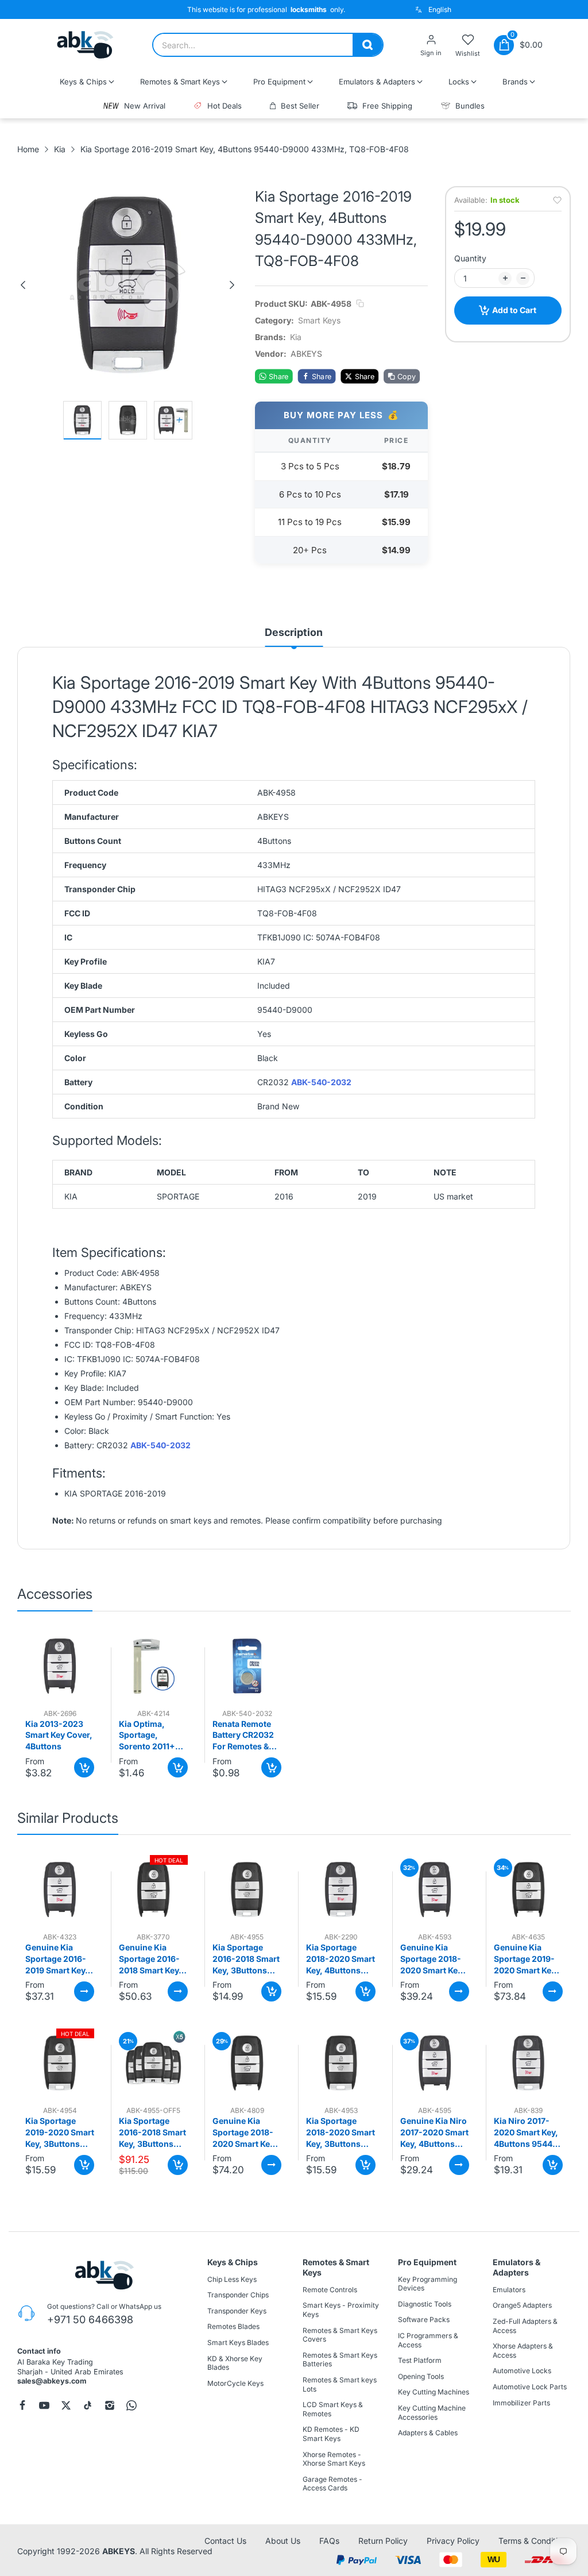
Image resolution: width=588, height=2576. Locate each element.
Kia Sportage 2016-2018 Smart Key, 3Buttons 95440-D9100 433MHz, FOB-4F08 (246, 1959)
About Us (283, 2541)
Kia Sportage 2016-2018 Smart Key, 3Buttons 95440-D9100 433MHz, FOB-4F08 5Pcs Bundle (152, 2132)
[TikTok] (88, 2405)
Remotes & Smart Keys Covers (340, 2335)
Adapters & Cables (428, 2433)
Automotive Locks (522, 2371)
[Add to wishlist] (557, 200)
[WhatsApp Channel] (131, 2405)
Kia (296, 337)
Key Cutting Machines (434, 2392)
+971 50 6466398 (90, 2319)
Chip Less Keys (232, 2279)
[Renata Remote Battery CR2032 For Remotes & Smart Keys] (247, 1666)
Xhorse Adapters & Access (523, 2351)
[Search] (367, 45)
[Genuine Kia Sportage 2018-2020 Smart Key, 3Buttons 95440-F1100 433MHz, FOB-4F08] (247, 2063)
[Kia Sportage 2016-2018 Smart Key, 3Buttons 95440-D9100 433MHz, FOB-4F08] (247, 1889)
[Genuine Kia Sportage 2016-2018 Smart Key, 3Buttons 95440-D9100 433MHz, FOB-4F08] (153, 1889)
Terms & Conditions (535, 2541)
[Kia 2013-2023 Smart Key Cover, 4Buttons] (60, 1666)
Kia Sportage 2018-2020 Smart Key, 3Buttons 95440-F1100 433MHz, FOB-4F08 (341, 2132)
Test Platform (420, 2360)
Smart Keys (319, 320)
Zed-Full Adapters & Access (525, 2326)
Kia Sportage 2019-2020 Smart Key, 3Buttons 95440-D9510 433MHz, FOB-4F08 (60, 2132)
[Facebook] (22, 2405)
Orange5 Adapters (522, 2305)
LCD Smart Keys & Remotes (333, 2409)
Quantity (470, 258)
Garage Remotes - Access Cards (332, 2484)
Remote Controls (330, 2290)
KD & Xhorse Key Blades (235, 2363)
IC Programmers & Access (428, 2340)
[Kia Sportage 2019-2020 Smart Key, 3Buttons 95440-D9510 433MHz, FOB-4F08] (60, 2063)
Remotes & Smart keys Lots (340, 2384)
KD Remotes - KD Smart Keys (331, 2434)
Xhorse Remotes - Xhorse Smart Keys (334, 2459)
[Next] (232, 285)
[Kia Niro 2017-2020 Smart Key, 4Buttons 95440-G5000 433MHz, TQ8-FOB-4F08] (528, 2063)
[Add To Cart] (84, 1767)
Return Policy (383, 2541)
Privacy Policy (453, 2541)
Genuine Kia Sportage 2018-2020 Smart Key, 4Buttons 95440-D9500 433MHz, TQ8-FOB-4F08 (434, 1959)
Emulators (509, 2290)
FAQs (329, 2541)
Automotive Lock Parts (530, 2387)
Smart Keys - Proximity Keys (341, 2310)
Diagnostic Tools (425, 2304)
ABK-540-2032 (321, 1082)
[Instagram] (110, 2405)
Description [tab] (294, 632)
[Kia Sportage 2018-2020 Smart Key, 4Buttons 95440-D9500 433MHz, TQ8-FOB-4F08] (341, 1889)
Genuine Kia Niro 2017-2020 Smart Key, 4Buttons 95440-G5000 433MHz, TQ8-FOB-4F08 (434, 2132)
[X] (66, 2405)
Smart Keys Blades (238, 2342)
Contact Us (225, 2541)
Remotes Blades (233, 2326)
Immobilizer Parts (521, 2402)
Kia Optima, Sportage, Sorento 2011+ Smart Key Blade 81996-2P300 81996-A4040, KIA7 (150, 1736)
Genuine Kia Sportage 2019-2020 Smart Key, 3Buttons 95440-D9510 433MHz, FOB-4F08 (528, 1959)
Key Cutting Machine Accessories (432, 2413)
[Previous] (23, 285)
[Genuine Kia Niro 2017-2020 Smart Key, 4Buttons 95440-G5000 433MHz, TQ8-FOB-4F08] (435, 2063)
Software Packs (424, 2319)
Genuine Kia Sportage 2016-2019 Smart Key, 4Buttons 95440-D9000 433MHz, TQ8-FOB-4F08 (59, 1959)
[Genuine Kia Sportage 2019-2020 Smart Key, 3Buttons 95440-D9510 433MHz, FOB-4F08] (528, 1889)
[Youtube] (44, 2405)
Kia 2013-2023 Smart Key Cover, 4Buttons (59, 1735)
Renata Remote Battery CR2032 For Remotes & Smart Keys (243, 1736)
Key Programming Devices (428, 2284)
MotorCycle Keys (235, 2383)
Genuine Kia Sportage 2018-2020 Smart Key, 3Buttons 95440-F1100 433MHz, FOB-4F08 (246, 2132)
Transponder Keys (237, 2311)
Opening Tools (421, 2376)
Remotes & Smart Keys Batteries (340, 2360)
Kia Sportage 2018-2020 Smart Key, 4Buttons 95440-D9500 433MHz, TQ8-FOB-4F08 (341, 1959)
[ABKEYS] (85, 45)
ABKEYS (119, 2550)
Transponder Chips (238, 2295)
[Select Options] (84, 1991)
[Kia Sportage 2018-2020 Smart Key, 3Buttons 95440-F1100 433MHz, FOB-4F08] (341, 2063)
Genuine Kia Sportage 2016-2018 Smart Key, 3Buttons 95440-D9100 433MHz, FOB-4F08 (153, 1959)
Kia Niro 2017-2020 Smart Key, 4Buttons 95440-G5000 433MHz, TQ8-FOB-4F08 (528, 2132)
